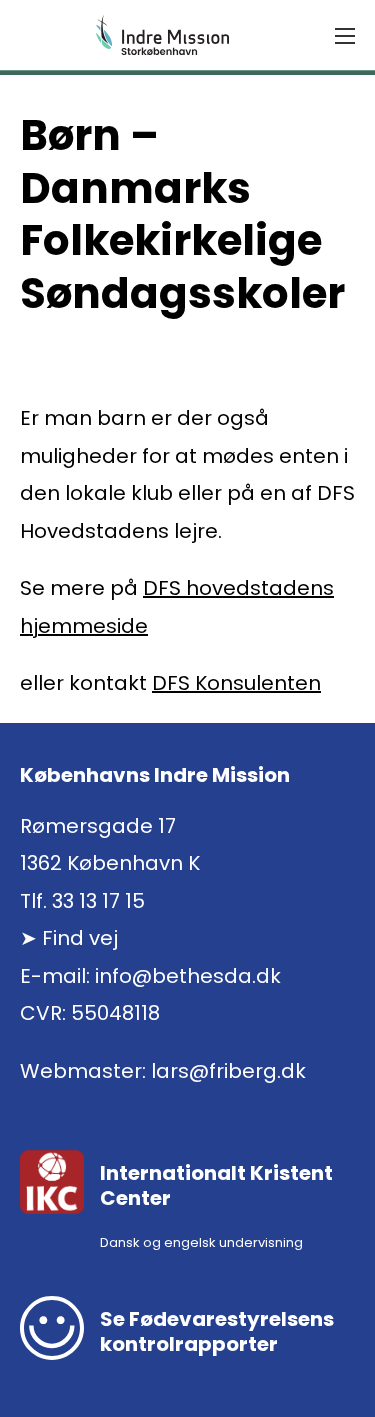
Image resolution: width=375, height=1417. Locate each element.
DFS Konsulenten (236, 683)
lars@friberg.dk (228, 1071)
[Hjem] (163, 35)
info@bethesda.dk (188, 976)
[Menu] (345, 36)
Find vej (80, 938)
